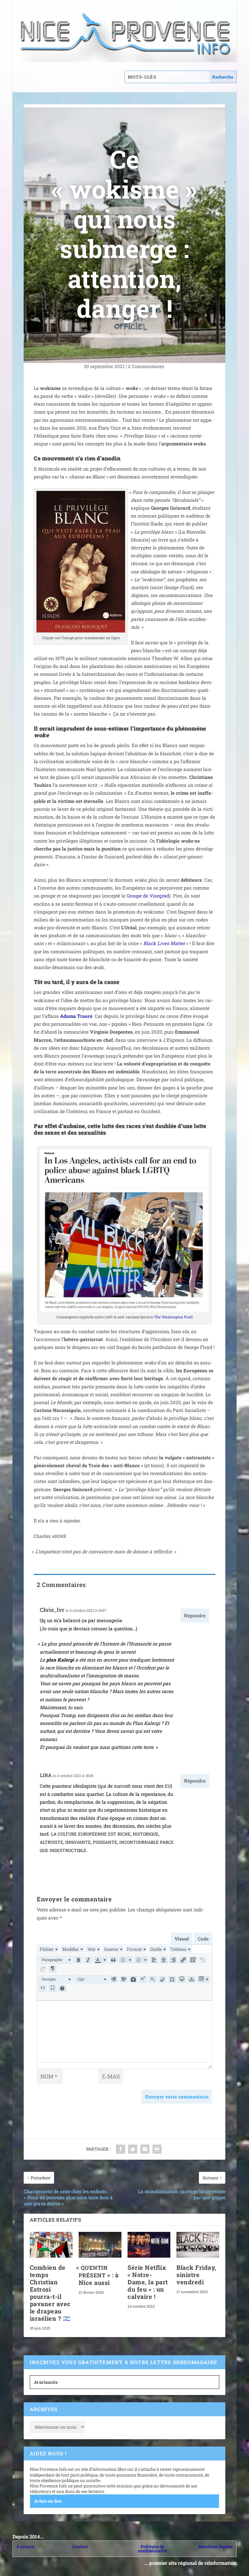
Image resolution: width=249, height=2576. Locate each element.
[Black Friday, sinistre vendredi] (198, 2245)
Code (203, 1939)
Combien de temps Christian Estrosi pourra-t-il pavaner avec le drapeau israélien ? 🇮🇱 (50, 2293)
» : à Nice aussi (99, 2275)
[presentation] (49, 1949)
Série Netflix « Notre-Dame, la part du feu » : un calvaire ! (148, 2282)
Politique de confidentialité (152, 2549)
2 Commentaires (147, 366)
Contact (80, 2546)
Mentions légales (216, 2546)
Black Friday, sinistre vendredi (196, 2275)
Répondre (195, 1615)
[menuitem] (49, 1949)
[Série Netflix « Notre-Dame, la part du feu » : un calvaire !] (149, 2245)
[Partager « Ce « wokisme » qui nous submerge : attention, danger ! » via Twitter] (133, 2149)
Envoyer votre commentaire (177, 2097)
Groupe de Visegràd (148, 896)
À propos (26, 2546)
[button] (56, 1960)
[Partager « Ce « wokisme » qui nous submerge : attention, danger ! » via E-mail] (145, 2149)
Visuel (182, 1939)
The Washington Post (173, 1317)
